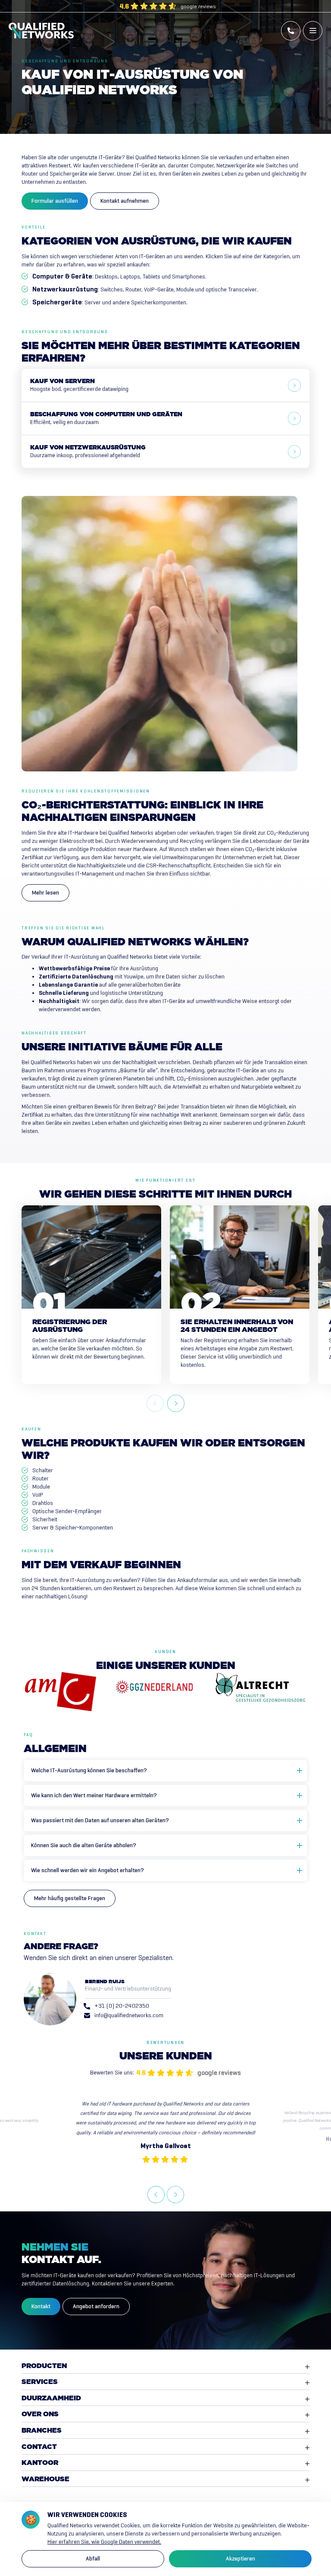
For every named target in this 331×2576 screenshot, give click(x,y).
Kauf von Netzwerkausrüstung (88, 452)
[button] (176, 1403)
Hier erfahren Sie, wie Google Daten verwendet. (104, 2542)
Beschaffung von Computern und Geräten (106, 419)
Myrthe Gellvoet (166, 2146)
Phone (291, 31)
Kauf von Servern (79, 385)
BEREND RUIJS (105, 1982)
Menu (313, 31)
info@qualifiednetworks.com (129, 2015)
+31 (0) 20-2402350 (122, 2006)
